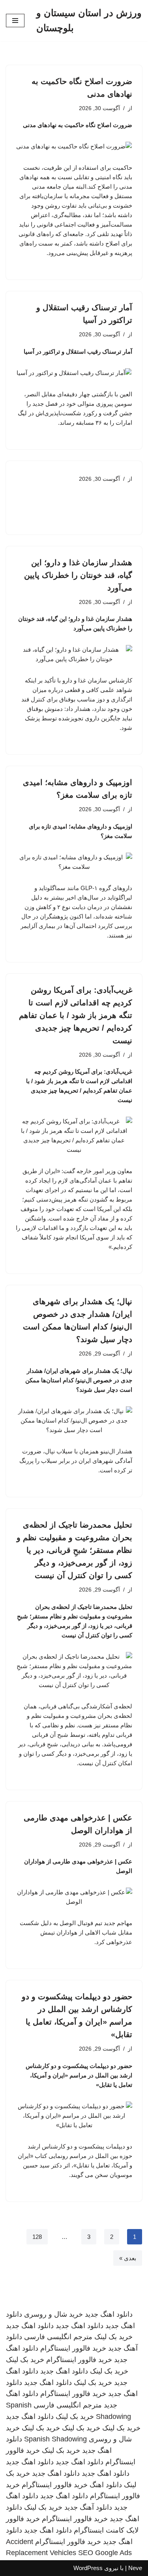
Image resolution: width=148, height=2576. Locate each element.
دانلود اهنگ (106, 2485)
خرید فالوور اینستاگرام (73, 2348)
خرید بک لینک (113, 2337)
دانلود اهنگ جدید (109, 2314)
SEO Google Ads (105, 2553)
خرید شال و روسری (53, 2314)
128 (37, 2237)
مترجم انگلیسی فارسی (58, 2337)
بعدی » (128, 2258)
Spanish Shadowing (55, 2439)
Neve (135, 2568)
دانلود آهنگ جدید (88, 2507)
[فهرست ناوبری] (15, 21)
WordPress (88, 2568)
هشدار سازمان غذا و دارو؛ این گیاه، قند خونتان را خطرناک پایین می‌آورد (78, 575)
